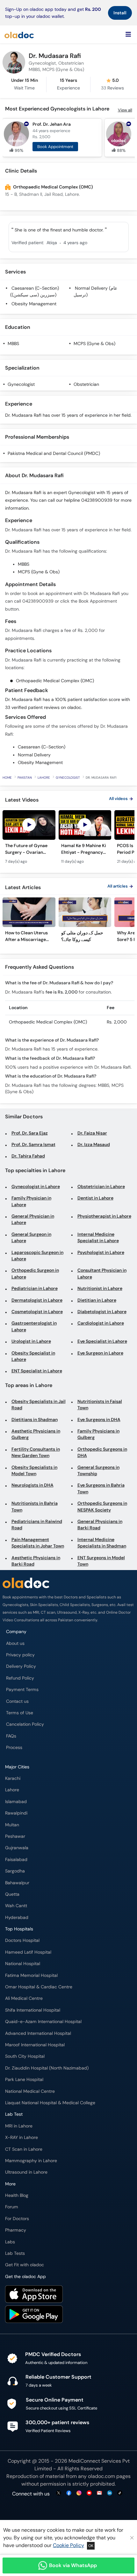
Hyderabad (17, 1918)
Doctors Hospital (22, 1940)
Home (7, 778)
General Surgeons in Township (98, 1471)
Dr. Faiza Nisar (92, 1133)
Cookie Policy (68, 2545)
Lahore (44, 778)
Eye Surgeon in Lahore (100, 1353)
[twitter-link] (59, 2493)
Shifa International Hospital (33, 2010)
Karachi (13, 1778)
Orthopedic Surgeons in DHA (102, 1452)
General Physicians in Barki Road (100, 1525)
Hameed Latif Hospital (28, 1952)
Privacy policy (20, 1655)
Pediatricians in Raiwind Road (37, 1525)
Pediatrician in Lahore (35, 1288)
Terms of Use (20, 1713)
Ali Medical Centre (24, 1998)
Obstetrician (86, 384)
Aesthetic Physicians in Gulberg (36, 1434)
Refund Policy (20, 1678)
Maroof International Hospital (35, 2045)
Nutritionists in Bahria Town (35, 1507)
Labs (10, 2242)
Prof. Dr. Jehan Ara (52, 124)
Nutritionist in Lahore (100, 1288)
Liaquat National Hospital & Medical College (50, 2103)
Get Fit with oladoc (25, 2265)
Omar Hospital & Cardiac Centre (39, 1987)
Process (14, 1748)
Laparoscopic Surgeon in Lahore (37, 1256)
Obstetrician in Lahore (101, 1187)
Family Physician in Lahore (31, 1201)
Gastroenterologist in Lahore (34, 1326)
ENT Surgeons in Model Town (101, 1561)
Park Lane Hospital (24, 2080)
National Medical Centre (30, 2091)
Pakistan (25, 778)
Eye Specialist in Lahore (102, 1341)
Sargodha (15, 1871)
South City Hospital (25, 2056)
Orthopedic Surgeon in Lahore (35, 1274)
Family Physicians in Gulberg (98, 1434)
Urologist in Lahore (31, 1341)
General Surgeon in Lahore (31, 1238)
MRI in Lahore (19, 2126)
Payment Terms (22, 1690)
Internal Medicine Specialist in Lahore (98, 1238)
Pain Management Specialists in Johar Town (38, 1543)
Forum (12, 2207)
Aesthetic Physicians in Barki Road (36, 1561)
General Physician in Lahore (33, 1219)
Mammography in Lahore (31, 2161)
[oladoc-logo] (19, 34)
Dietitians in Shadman (35, 1420)
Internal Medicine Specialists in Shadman (102, 1543)
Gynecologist (21, 384)
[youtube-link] (89, 2493)
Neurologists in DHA (32, 1485)
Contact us (17, 1701)
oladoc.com (101, 2476)
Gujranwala (17, 1848)
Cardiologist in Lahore (101, 1323)
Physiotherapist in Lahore (104, 1216)
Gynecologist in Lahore (36, 1187)
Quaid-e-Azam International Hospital (43, 2022)
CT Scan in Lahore (24, 2149)
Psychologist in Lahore (101, 1253)
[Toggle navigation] (128, 34)
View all (125, 110)
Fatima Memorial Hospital (31, 1975)
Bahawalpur (17, 1883)
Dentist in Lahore (95, 1198)
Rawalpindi (16, 1813)
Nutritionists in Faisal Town (100, 1405)
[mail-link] (99, 2493)
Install (120, 13)
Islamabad (16, 1802)
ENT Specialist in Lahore (37, 1371)
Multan (12, 1825)
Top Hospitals (19, 1929)
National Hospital (23, 1964)
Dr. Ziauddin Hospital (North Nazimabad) (47, 2068)
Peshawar (15, 1836)
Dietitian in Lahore (97, 1300)
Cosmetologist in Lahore (37, 1312)
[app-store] (34, 2295)
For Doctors (17, 2219)
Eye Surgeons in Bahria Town (101, 1488)
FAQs (11, 1736)
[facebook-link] (69, 2493)
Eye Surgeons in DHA (99, 1420)
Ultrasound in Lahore (26, 2172)
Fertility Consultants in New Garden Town (36, 1452)
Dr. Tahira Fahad (28, 1156)
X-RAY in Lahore (22, 2137)
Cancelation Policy (25, 1724)
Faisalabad (16, 1860)
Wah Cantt (16, 1906)
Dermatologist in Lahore (37, 1300)
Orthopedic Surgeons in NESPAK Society (102, 1507)
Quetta (12, 1894)
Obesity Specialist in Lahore (33, 1356)
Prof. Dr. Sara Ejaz (30, 1133)
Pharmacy (16, 2230)
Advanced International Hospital (38, 2033)
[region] (68, 840)
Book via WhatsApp (73, 2565)
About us (15, 1643)
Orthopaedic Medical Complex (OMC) (53, 187)
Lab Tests (15, 2253)
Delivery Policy (21, 1666)
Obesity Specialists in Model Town (34, 1471)
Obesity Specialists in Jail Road (39, 1405)
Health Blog (17, 2195)
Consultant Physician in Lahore (102, 1274)
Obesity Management (34, 304)
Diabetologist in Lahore (102, 1312)
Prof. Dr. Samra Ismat (33, 1145)
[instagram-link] (79, 2493)
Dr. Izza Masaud (94, 1145)
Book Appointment (55, 147)
